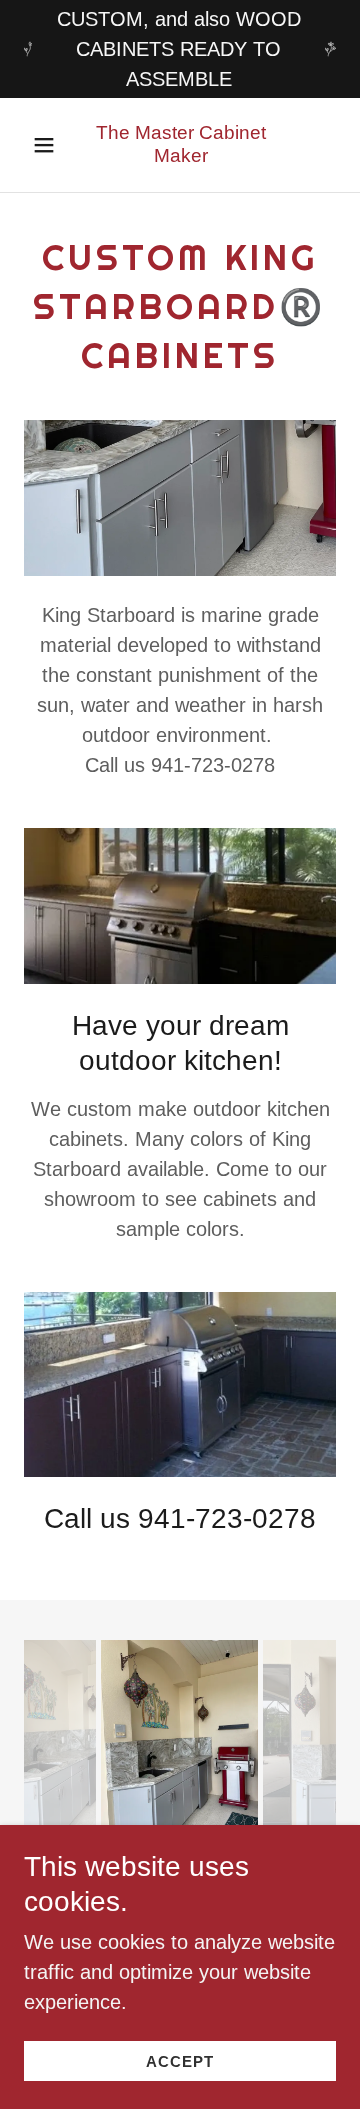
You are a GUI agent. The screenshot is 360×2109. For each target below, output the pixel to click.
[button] (44, 145)
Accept (180, 2061)
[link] (181, 145)
